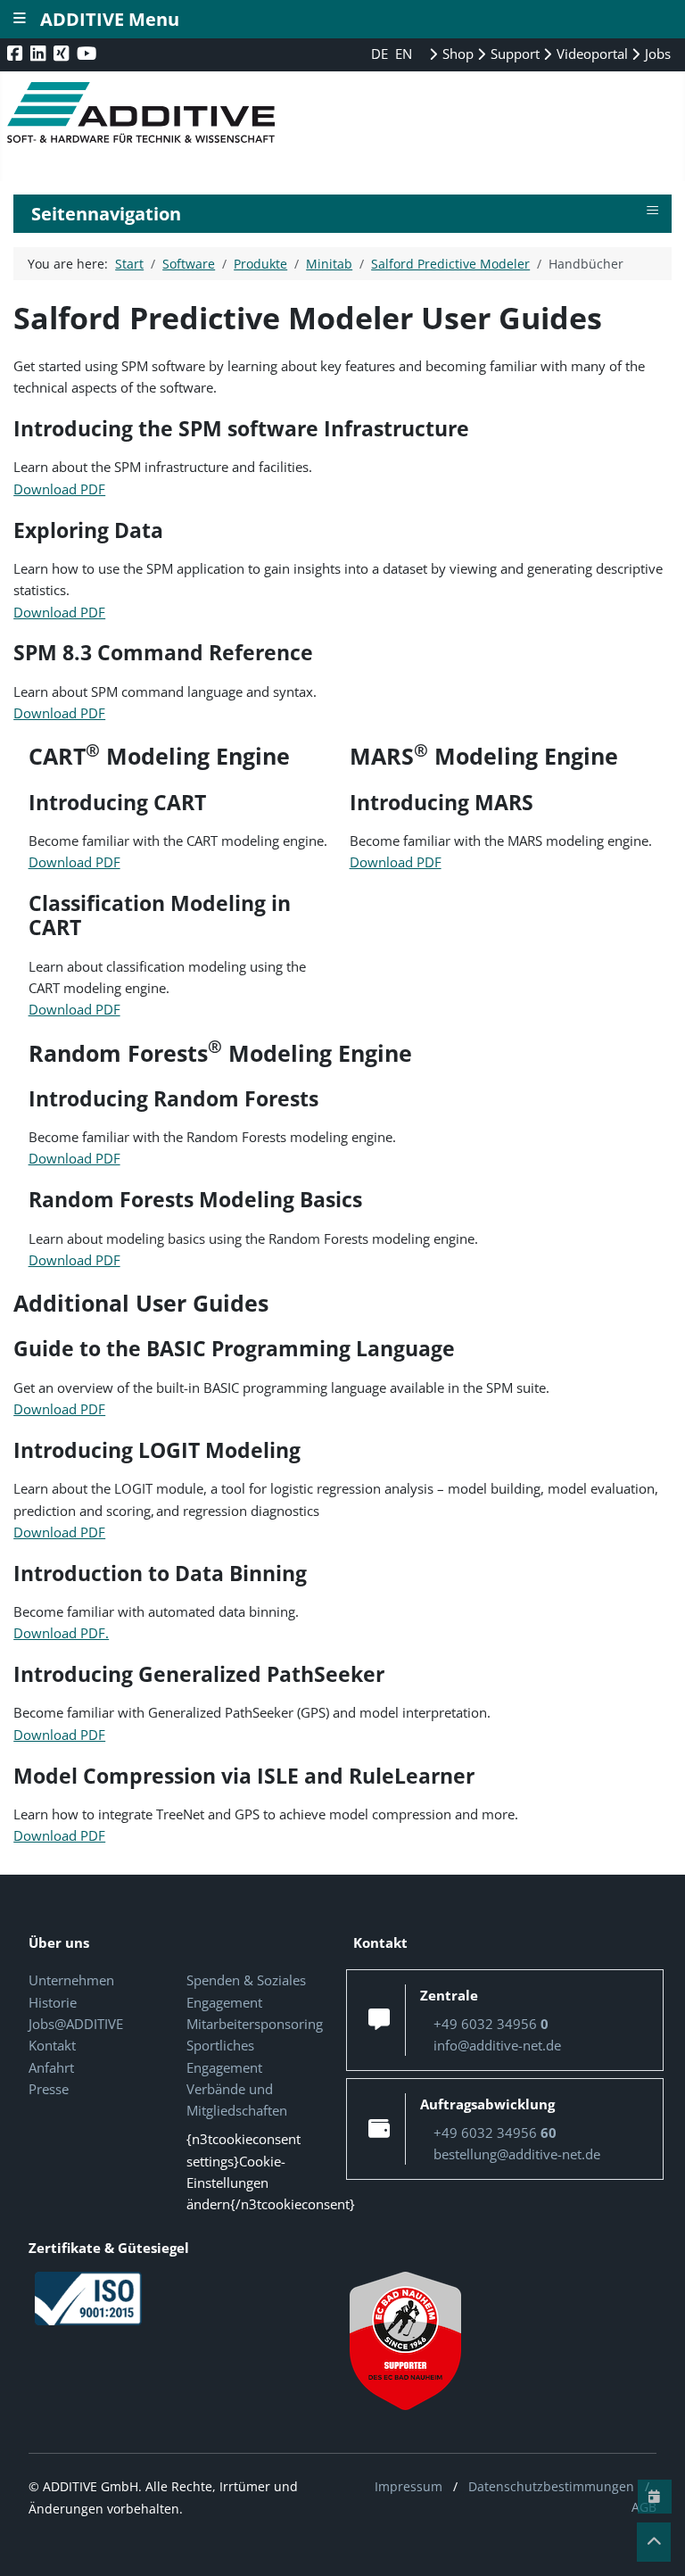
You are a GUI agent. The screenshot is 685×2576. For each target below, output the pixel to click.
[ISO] (88, 2297)
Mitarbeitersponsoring (255, 2024)
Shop (456, 54)
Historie (53, 2002)
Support (513, 54)
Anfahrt (51, 2067)
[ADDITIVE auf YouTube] (88, 53)
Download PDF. (61, 1633)
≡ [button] (652, 211)
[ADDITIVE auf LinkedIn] (40, 53)
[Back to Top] (654, 2542)
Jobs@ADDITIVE (76, 2024)
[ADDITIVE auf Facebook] (17, 53)
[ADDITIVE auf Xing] (63, 53)
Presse (49, 2089)
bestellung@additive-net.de (517, 2154)
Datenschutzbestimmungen (551, 2486)
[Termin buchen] (655, 2497)
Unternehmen (71, 1980)
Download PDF (59, 489)
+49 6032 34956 (491, 2024)
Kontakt (52, 2045)
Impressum (409, 2486)
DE (381, 54)
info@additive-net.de (497, 2045)
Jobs (656, 54)
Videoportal (590, 54)
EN (404, 54)
